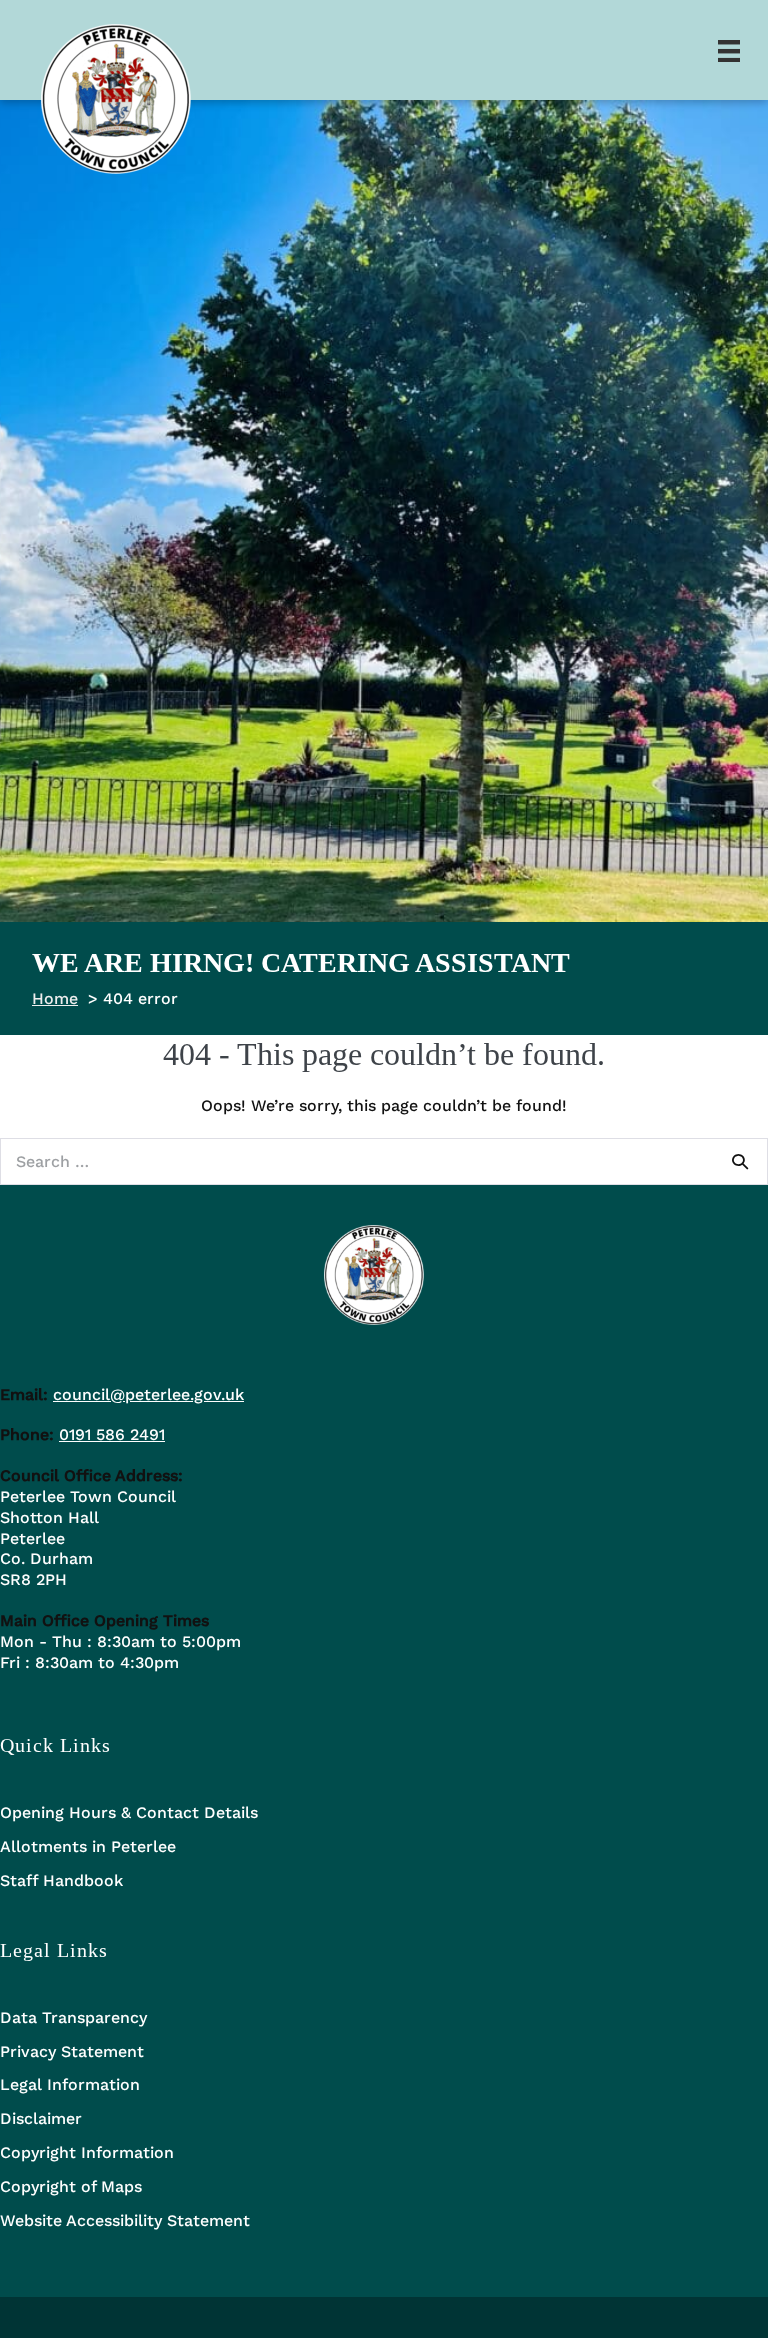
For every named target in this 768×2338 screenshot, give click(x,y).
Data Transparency (73, 2017)
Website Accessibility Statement (125, 2220)
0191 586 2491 (112, 1434)
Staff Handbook (61, 1880)
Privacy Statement (72, 2051)
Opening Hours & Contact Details (129, 1812)
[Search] (740, 1161)
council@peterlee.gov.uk (148, 1394)
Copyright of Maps (71, 2186)
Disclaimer (41, 2118)
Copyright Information (87, 2152)
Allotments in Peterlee (88, 1846)
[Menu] (729, 50)
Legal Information (70, 2084)
